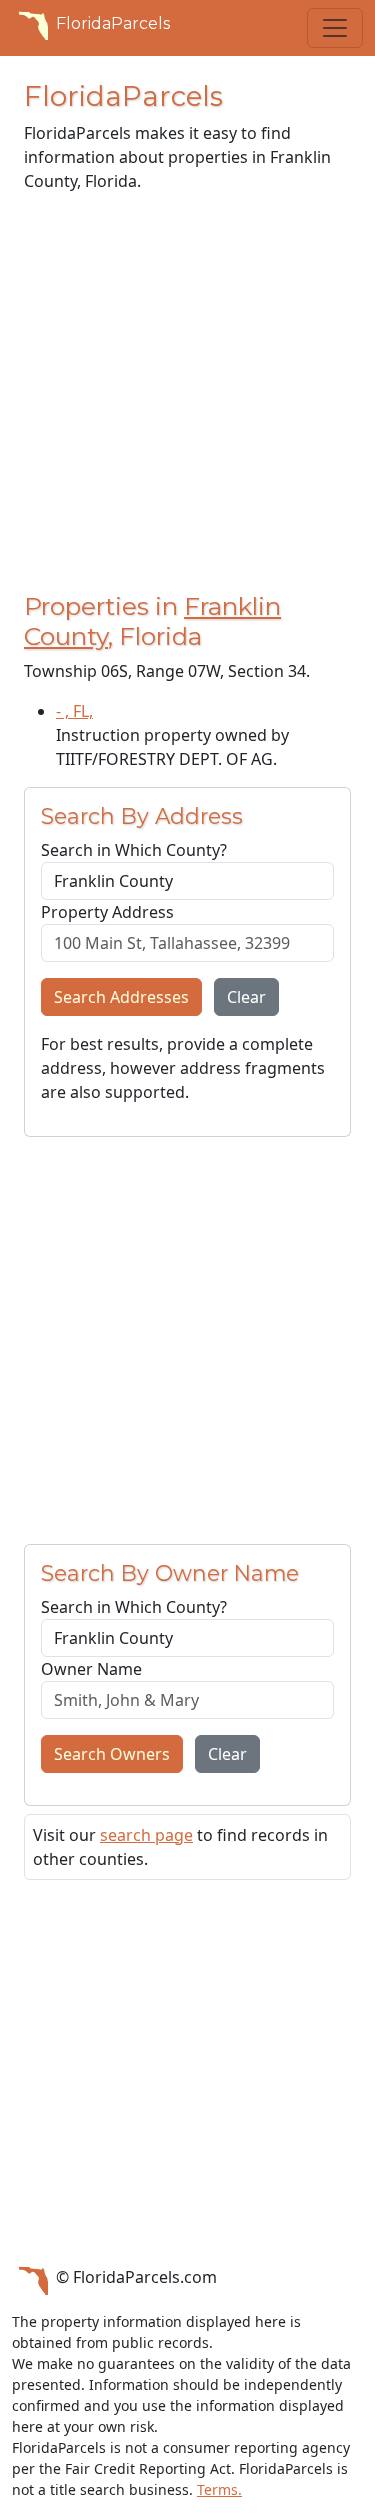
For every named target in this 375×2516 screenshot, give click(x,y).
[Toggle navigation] (335, 28)
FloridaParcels (113, 23)
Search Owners (112, 1754)
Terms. (219, 2489)
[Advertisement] (187, 396)
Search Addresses (121, 997)
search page (146, 1835)
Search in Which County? (134, 850)
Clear (246, 997)
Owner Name (91, 1669)
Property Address (107, 912)
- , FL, (74, 711)
